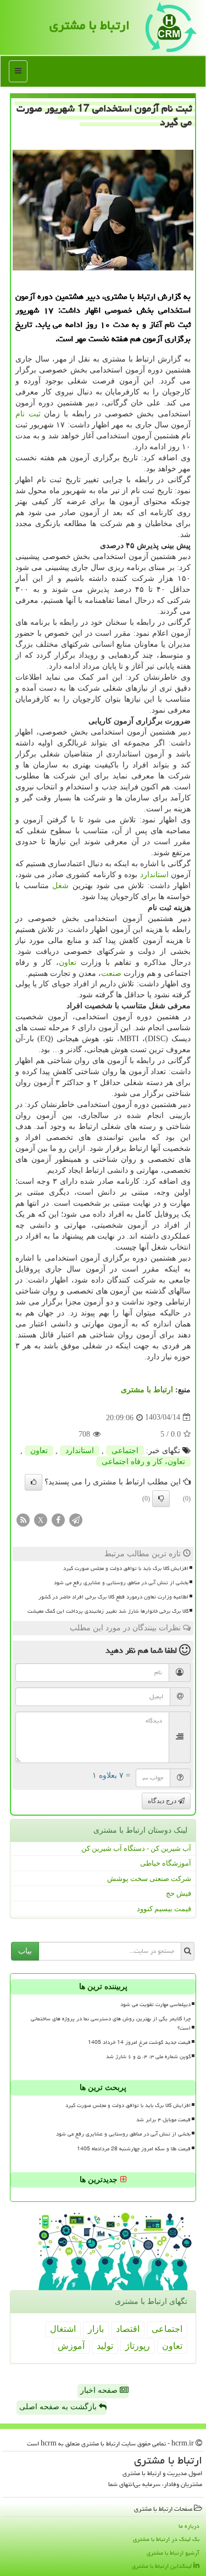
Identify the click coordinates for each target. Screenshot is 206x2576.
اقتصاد (128, 2329)
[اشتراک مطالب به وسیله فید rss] (23, 1519)
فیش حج (179, 1893)
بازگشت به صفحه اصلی (59, 2407)
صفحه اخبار (100, 2390)
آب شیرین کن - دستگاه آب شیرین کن (136, 1848)
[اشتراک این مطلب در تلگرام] (76, 1519)
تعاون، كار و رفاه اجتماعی (143, 1462)
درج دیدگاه (163, 1801)
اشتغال (63, 2329)
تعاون (68, 962)
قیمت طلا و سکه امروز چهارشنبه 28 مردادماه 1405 (134, 2149)
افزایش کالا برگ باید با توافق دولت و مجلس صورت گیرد (126, 1568)
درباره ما (189, 2526)
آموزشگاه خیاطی (166, 1863)
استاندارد (154, 875)
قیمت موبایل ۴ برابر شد (163, 2120)
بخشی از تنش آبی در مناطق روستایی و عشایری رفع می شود (121, 1583)
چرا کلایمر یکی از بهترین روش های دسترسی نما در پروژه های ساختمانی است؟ (111, 2023)
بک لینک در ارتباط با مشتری (166, 2539)
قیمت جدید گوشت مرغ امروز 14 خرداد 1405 (139, 2042)
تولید (105, 2346)
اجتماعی (125, 1451)
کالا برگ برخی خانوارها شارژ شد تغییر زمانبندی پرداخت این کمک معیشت (108, 1611)
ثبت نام (28, 414)
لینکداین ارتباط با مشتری (163, 2566)
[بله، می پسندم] (34, 1482)
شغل (60, 886)
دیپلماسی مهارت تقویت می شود (155, 2004)
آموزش (71, 2346)
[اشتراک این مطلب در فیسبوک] (58, 1519)
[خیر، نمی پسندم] (161, 1499)
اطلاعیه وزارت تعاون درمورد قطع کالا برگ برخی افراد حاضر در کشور (113, 1597)
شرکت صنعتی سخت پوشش (149, 1879)
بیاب (25, 1951)
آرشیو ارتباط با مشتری (173, 2553)
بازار (96, 2329)
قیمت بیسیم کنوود (164, 1909)
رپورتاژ (138, 2346)
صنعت (111, 973)
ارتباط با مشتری (90, 25)
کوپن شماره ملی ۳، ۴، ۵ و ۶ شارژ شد (148, 2057)
